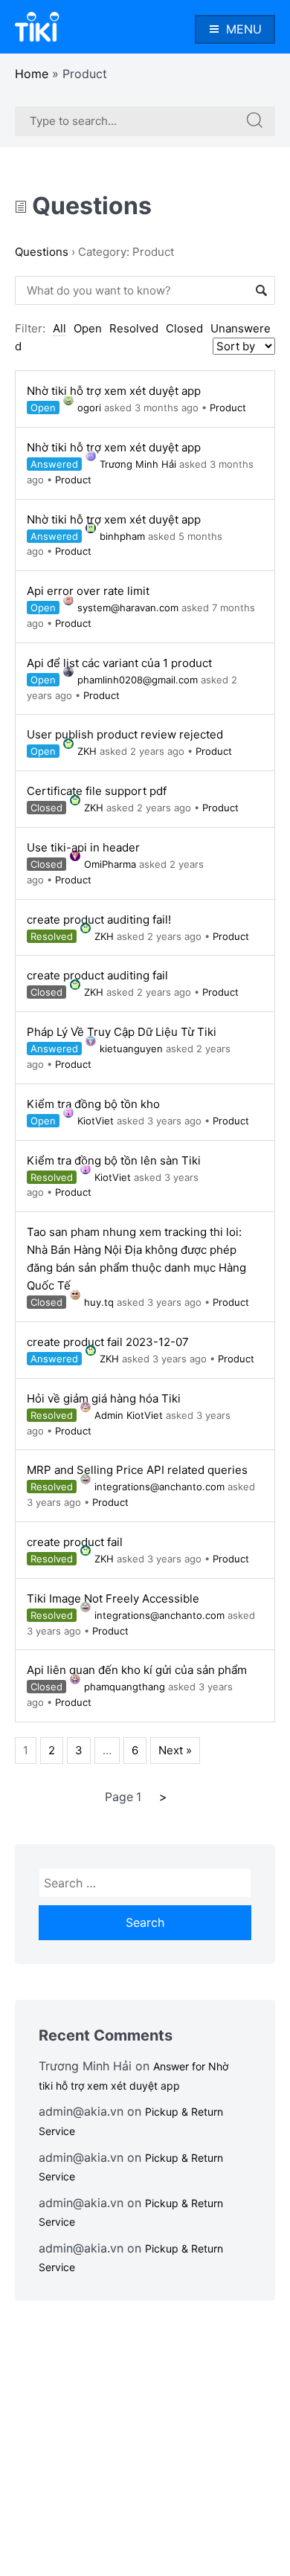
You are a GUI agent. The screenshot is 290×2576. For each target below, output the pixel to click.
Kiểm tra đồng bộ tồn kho (93, 1104)
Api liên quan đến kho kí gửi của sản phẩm (137, 1670)
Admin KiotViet (129, 1415)
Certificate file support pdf (97, 791)
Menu (244, 29)
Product (228, 408)
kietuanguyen (131, 1049)
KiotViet (96, 1121)
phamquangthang (125, 1687)
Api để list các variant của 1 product (119, 663)
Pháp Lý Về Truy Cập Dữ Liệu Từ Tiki (122, 1032)
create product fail (75, 1542)
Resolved (134, 328)
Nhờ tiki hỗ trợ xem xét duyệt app (114, 391)
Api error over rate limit (88, 591)
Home (32, 74)
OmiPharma (110, 864)
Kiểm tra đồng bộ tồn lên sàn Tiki (114, 1160)
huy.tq (99, 1302)
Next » (175, 1750)
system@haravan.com (128, 608)
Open (88, 328)
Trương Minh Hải (138, 464)
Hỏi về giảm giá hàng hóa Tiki (104, 1398)
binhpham (122, 536)
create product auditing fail (97, 975)
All (59, 328)
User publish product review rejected (125, 734)
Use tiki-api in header (83, 847)
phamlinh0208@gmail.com (138, 680)
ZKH (87, 751)
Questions (89, 206)
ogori (89, 408)
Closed (184, 328)
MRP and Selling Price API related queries (137, 1470)
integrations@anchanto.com (159, 1487)
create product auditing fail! (99, 920)
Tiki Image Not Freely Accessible (113, 1598)
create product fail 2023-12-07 (108, 1342)
